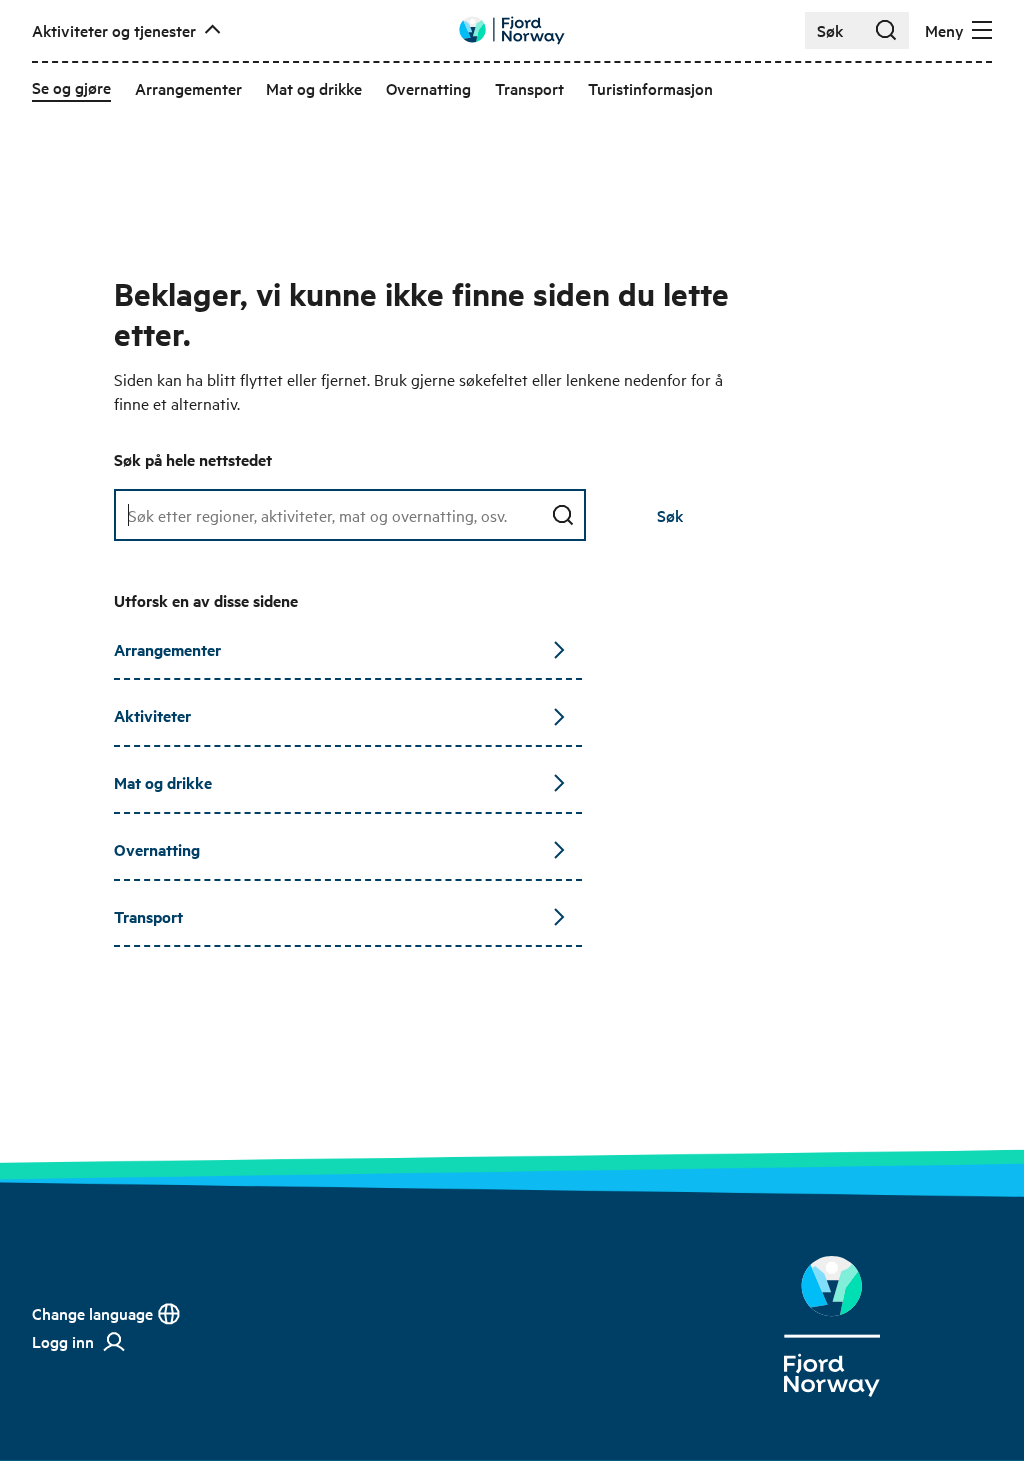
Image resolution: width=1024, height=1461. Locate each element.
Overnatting (157, 849)
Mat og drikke (163, 782)
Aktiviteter (152, 715)
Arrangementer (167, 649)
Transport (148, 916)
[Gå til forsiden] (512, 30)
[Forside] (832, 1326)
